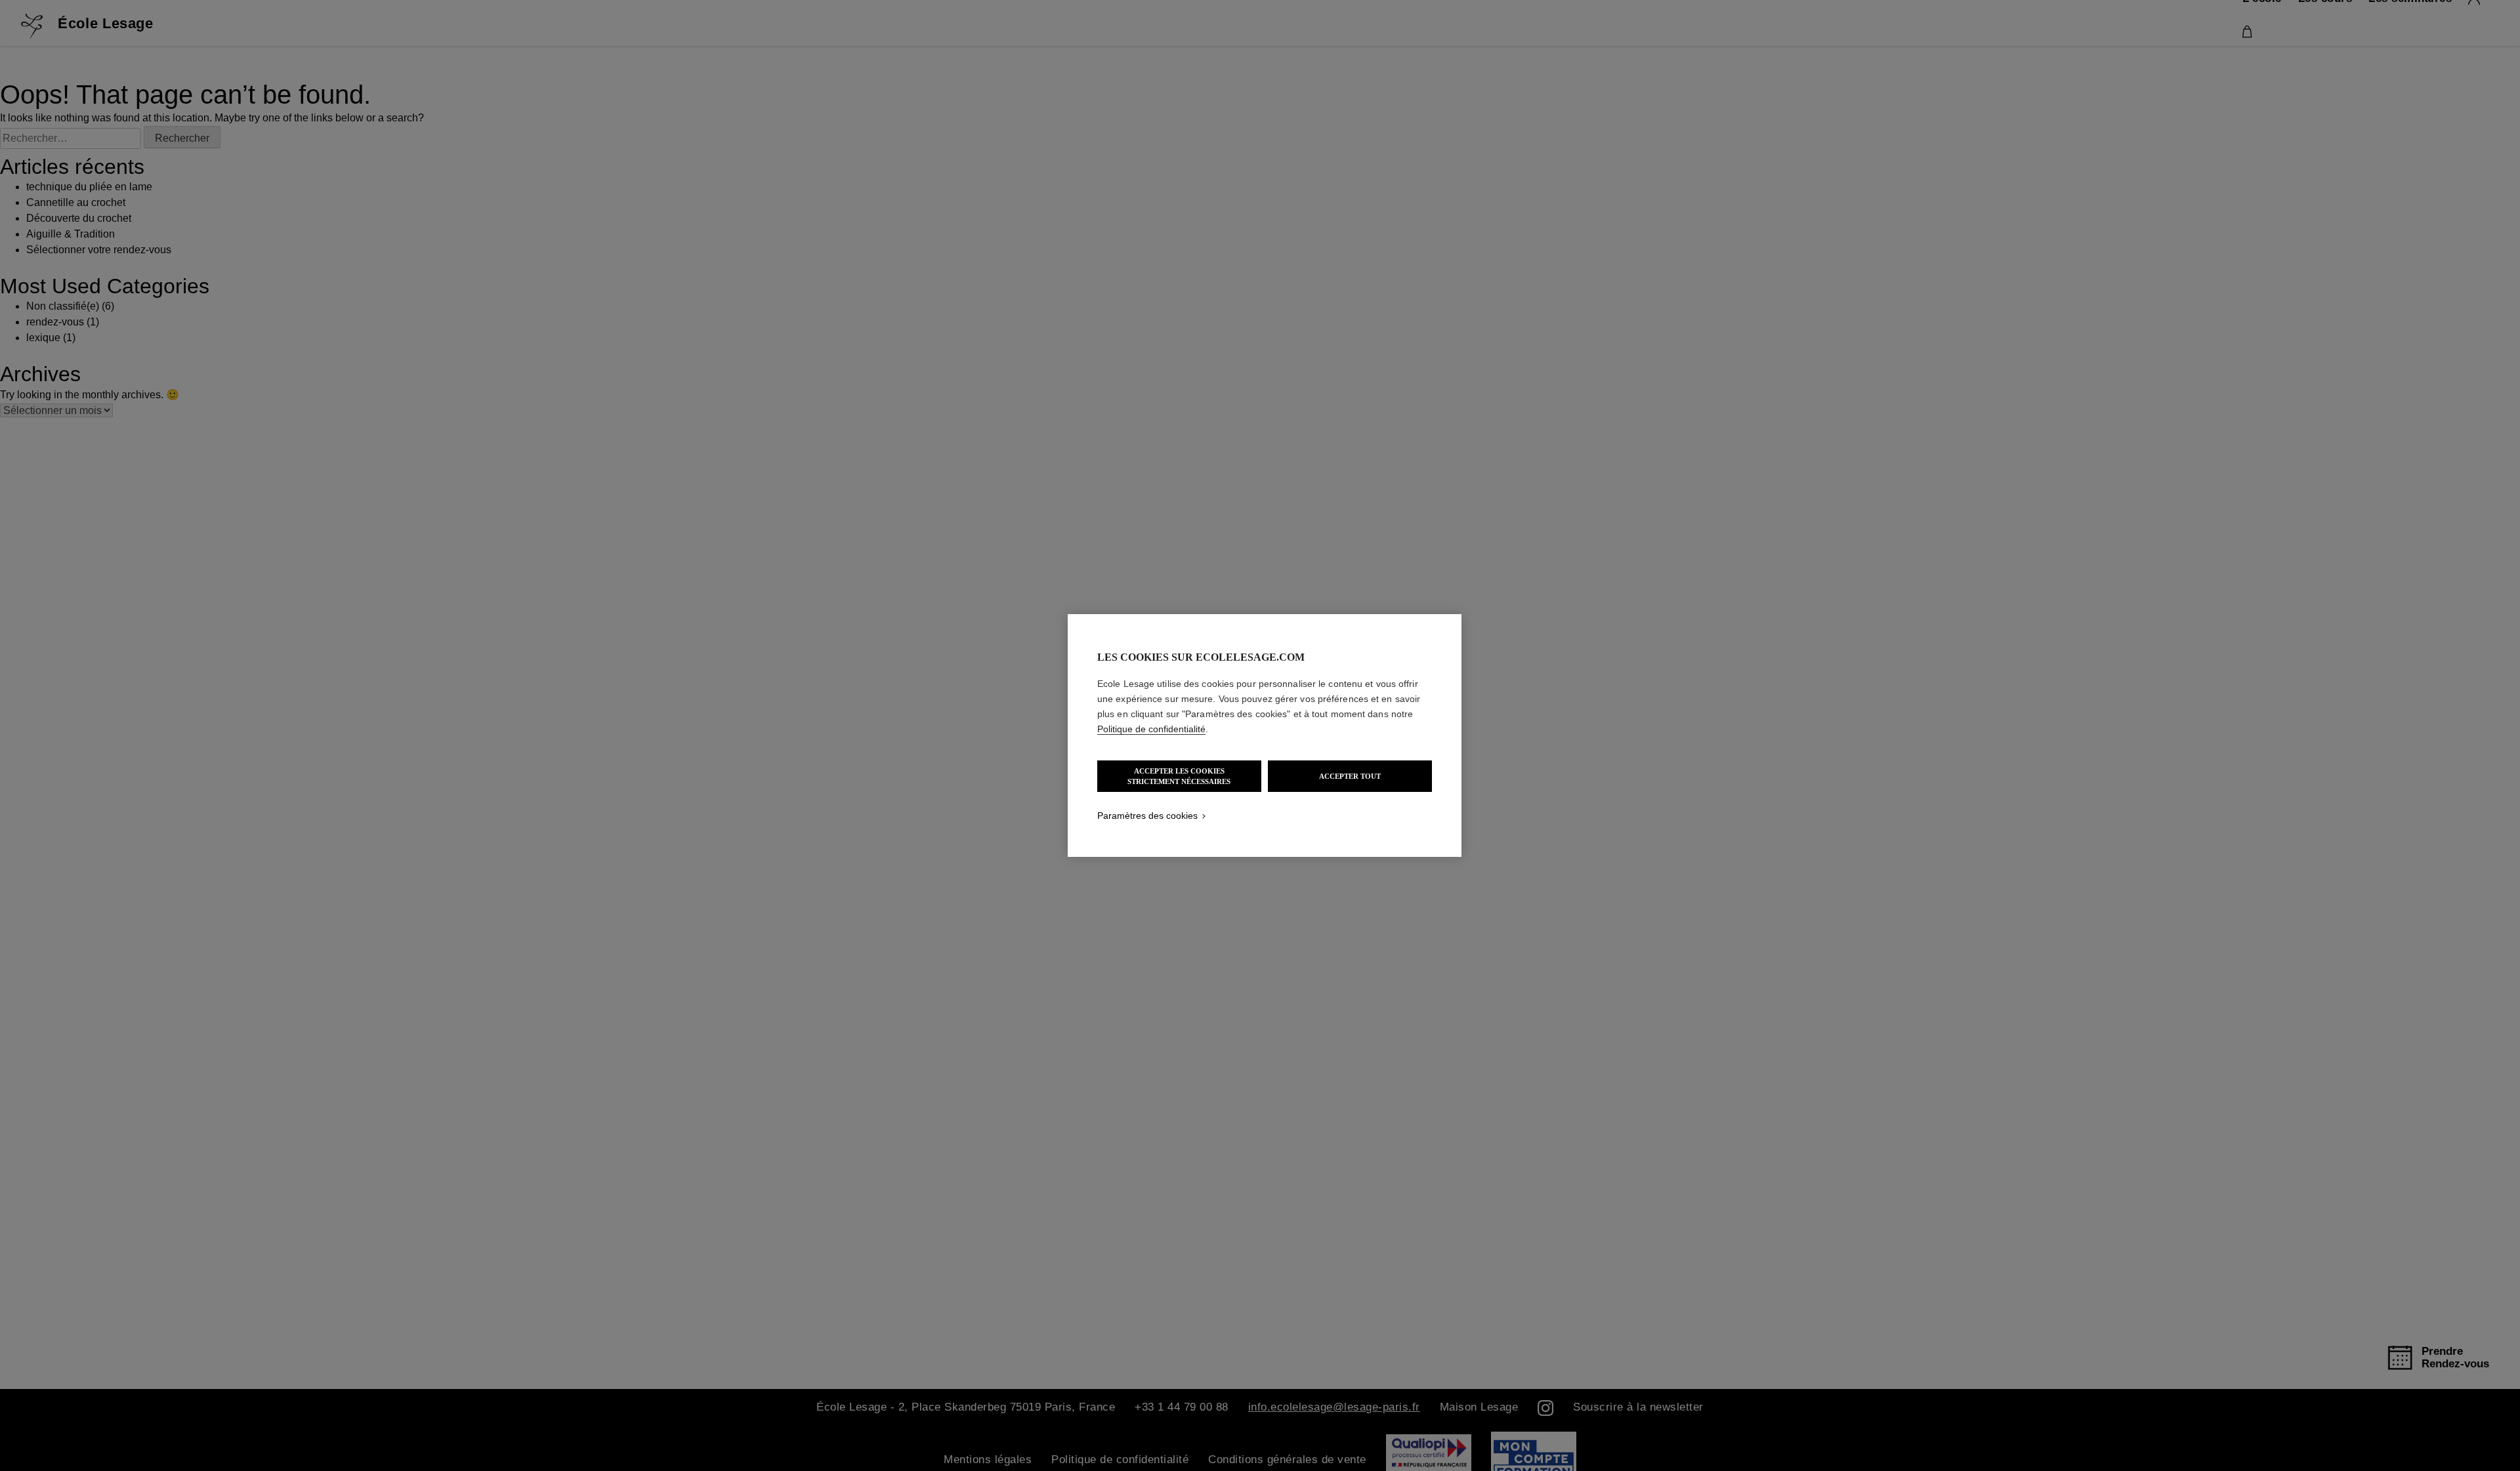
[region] (1265, 735)
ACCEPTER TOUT (1350, 776)
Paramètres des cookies (1147, 816)
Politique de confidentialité (1151, 729)
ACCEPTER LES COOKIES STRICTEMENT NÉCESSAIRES (1179, 776)
